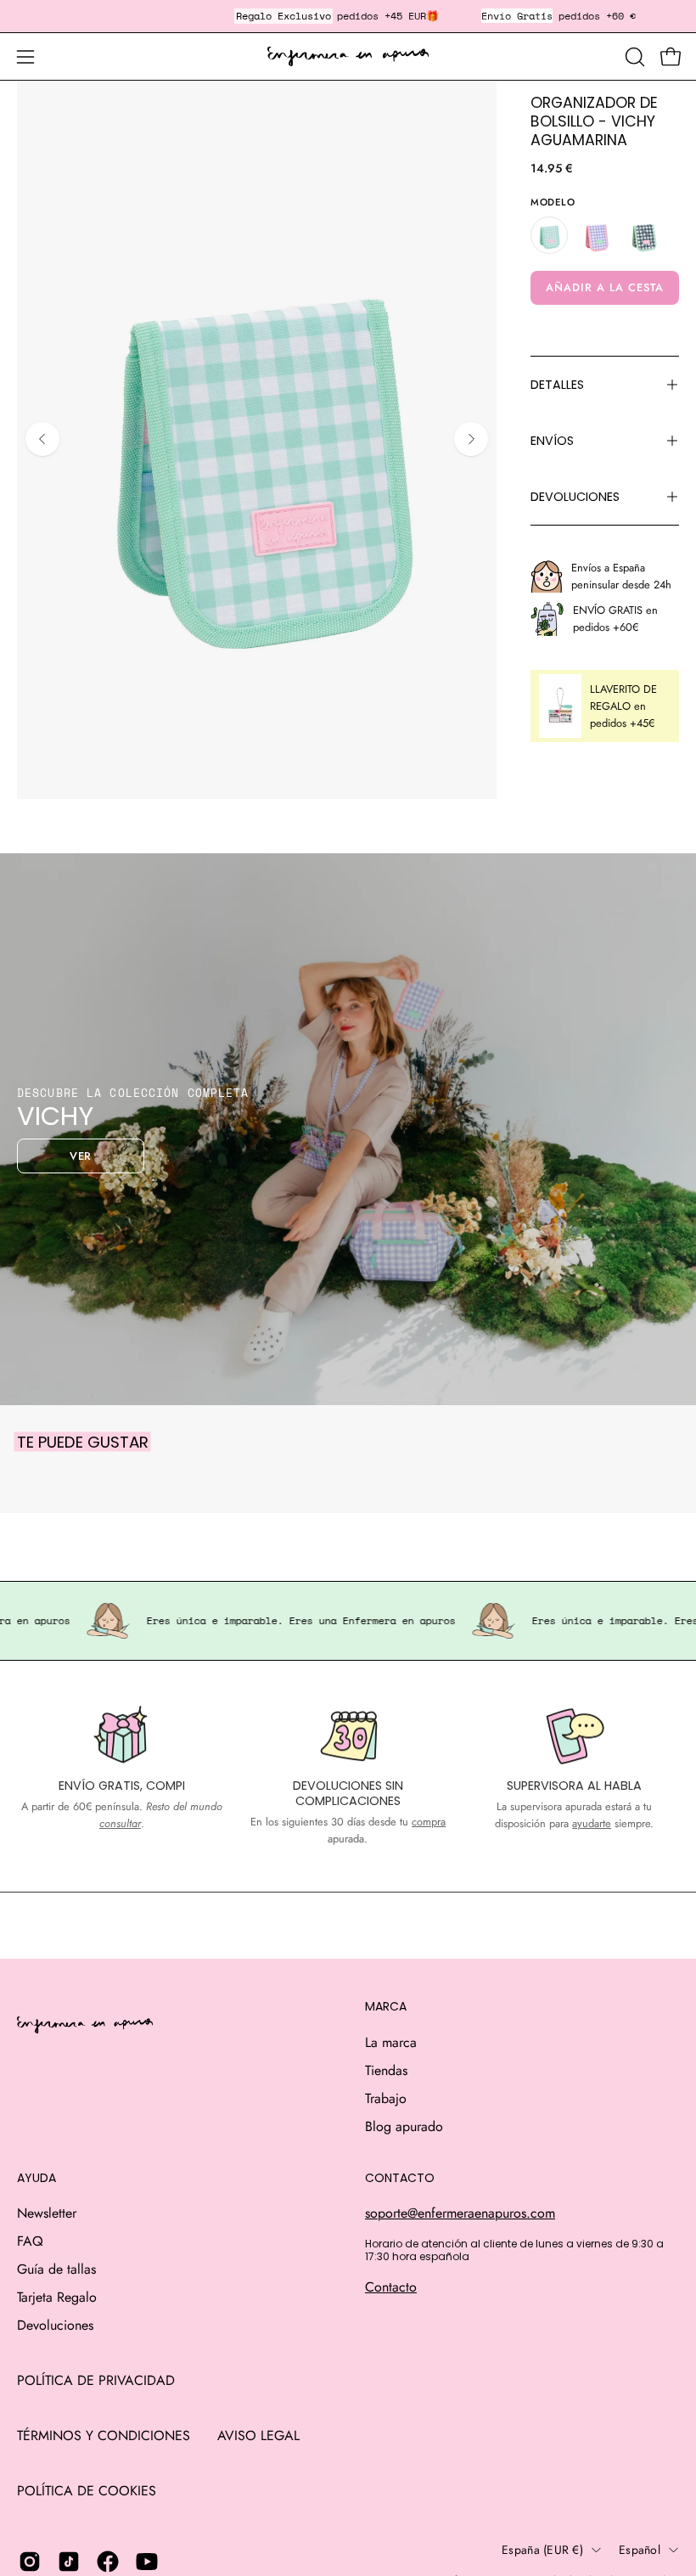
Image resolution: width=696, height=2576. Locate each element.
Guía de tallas (56, 2269)
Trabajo (386, 2098)
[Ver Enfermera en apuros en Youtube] (147, 2562)
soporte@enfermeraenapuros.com (460, 2213)
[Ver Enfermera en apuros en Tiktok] (69, 2562)
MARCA (386, 2007)
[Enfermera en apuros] (348, 57)
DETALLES (557, 385)
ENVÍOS (552, 441)
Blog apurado (404, 2126)
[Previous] (42, 439)
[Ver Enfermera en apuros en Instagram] (30, 2562)
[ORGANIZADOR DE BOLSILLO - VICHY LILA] (597, 235)
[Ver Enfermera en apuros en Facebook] (108, 2562)
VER (81, 1156)
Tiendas (386, 2070)
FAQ (30, 2241)
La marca (391, 2042)
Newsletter (47, 2213)
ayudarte (592, 1823)
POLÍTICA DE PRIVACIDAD (96, 2380)
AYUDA (36, 2179)
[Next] (471, 439)
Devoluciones (55, 2325)
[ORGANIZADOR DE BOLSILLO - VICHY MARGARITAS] (644, 235)
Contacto (391, 2287)
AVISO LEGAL (258, 2435)
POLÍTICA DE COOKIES (87, 2491)
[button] (633, 57)
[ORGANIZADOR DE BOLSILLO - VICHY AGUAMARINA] (549, 235)
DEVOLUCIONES (575, 497)
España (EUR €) (542, 2550)
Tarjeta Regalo (57, 2297)
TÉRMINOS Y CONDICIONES (104, 2435)
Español (640, 2550)
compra (429, 1822)
